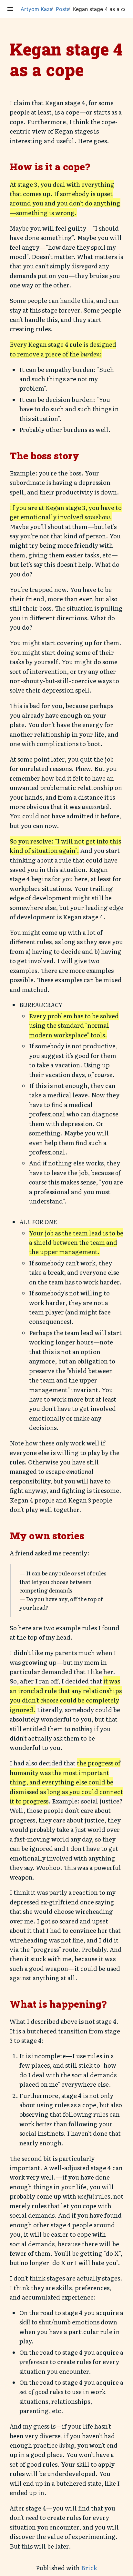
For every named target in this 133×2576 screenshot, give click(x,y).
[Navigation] (10, 9)
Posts (63, 9)
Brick (89, 2568)
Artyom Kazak (38, 9)
